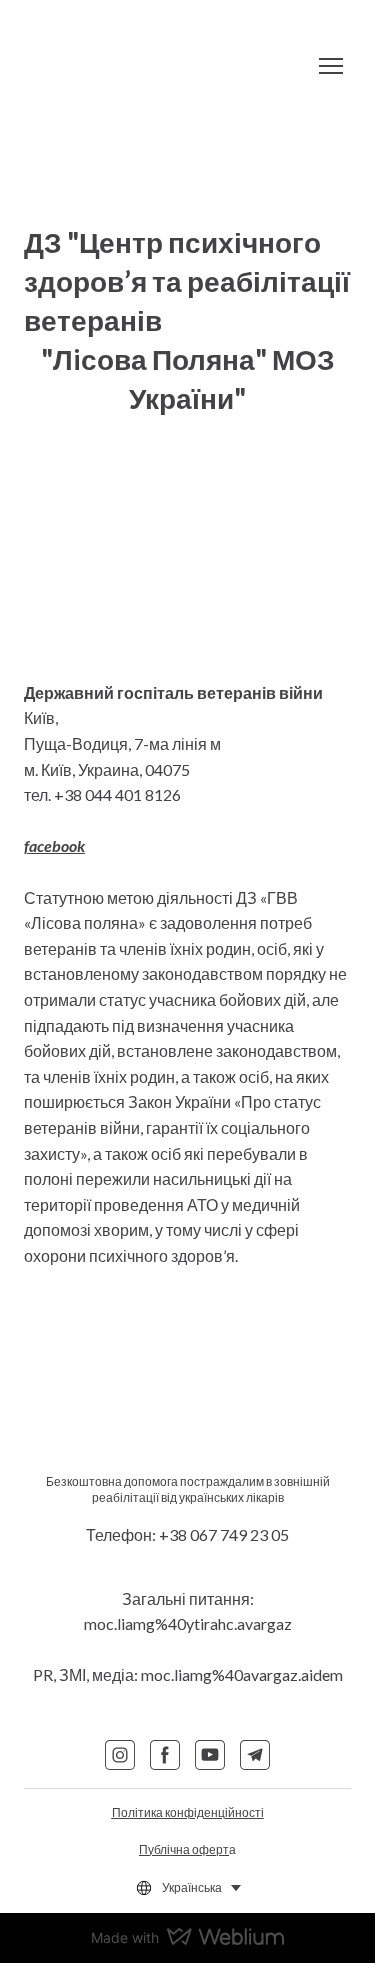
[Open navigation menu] (331, 66)
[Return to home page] (167, 66)
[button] (120, 1755)
